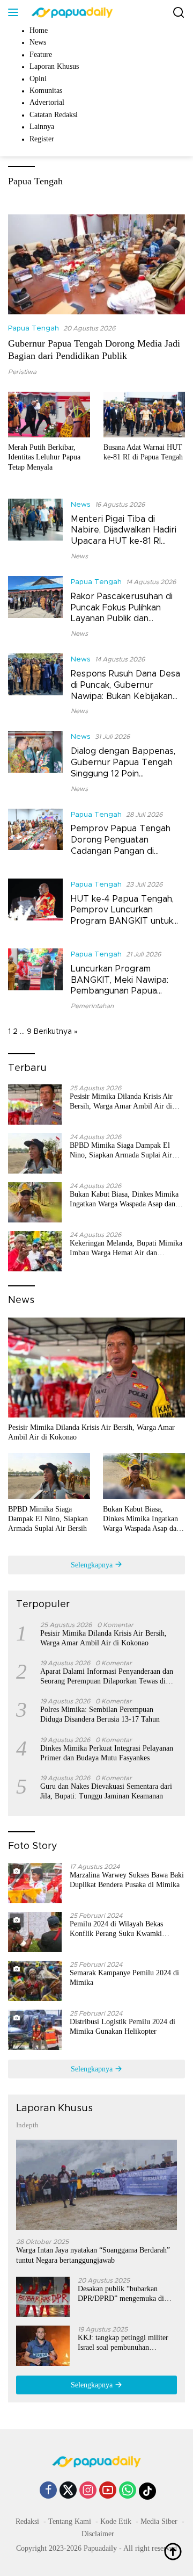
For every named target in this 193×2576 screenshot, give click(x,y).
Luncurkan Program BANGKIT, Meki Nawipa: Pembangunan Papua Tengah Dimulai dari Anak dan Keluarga (122, 991)
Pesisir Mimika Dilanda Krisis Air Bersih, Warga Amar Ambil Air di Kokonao (121, 1102)
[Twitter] (68, 2491)
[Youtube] (108, 2491)
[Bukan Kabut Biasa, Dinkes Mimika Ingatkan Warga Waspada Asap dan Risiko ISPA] (35, 1202)
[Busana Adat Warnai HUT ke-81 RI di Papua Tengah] (144, 415)
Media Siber (159, 2521)
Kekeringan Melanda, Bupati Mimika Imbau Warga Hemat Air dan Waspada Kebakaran (126, 1249)
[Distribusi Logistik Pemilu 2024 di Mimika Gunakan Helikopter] (35, 2030)
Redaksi (27, 2521)
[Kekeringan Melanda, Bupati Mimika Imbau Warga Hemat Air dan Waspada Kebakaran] (35, 1251)
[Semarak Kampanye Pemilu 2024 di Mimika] (35, 1981)
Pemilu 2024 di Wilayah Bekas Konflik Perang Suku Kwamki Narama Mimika (116, 1929)
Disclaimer (98, 2534)
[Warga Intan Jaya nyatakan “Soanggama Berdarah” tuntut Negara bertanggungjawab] (96, 2185)
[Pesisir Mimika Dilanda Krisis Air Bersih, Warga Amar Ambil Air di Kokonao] (35, 1104)
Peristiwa (22, 372)
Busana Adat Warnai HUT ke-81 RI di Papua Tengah (143, 452)
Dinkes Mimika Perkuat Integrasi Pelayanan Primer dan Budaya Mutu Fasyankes (107, 1753)
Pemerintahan (92, 1006)
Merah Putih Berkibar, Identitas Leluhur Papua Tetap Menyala (44, 457)
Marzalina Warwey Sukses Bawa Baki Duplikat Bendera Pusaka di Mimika (127, 1880)
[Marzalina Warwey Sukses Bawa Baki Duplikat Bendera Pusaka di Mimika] (35, 1883)
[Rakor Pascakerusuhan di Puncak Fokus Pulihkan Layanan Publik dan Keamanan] (35, 607)
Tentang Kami (70, 2521)
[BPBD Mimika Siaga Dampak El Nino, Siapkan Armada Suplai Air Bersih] (35, 1153)
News (81, 505)
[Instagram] (88, 2491)
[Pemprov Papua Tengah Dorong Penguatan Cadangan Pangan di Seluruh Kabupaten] (35, 836)
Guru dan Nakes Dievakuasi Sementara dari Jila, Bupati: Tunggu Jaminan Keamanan (106, 1791)
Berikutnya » (56, 1032)
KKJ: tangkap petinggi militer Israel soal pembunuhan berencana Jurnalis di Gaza (123, 2343)
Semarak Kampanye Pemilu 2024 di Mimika (124, 1978)
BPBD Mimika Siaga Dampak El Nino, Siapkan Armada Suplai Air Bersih (121, 1151)
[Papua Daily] (71, 12)
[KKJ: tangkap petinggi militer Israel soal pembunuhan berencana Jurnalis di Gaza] (43, 2346)
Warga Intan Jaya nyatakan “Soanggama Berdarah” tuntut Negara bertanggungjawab (93, 2255)
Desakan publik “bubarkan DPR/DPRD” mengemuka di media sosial (121, 2294)
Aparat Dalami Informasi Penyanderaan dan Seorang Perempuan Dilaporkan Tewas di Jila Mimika (107, 1677)
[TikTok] (147, 2491)
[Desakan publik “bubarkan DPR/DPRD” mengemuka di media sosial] (43, 2297)
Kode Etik (116, 2521)
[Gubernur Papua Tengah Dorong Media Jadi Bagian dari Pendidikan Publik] (96, 264)
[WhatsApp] (128, 2491)
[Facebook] (48, 2491)
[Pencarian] (179, 13)
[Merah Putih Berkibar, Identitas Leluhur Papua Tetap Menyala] (49, 415)
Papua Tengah (34, 329)
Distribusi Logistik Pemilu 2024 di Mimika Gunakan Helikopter (123, 2027)
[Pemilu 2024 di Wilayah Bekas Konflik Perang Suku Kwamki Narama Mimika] (35, 1932)
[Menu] (15, 12)
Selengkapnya (93, 1565)
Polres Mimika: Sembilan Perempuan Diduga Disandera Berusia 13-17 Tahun (100, 1714)
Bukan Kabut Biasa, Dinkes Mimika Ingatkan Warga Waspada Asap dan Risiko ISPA (124, 1200)
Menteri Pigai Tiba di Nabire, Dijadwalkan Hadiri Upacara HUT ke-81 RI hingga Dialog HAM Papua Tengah (124, 541)
